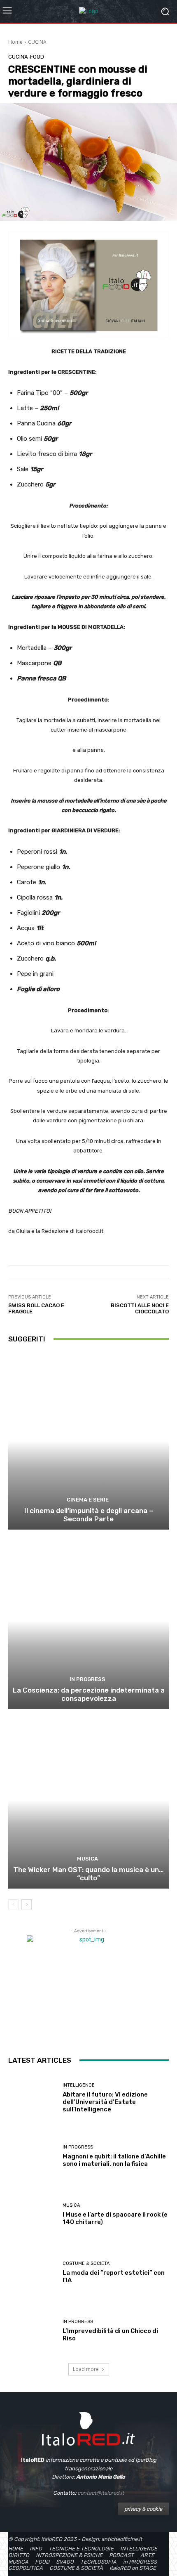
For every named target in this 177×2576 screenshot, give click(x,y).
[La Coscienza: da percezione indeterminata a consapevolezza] (88, 1621)
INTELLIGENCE (79, 2085)
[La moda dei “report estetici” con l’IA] (32, 2273)
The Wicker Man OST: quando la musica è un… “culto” (88, 1874)
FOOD (37, 57)
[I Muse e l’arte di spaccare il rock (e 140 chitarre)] (32, 2214)
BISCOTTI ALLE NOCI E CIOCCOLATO (140, 1309)
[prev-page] (13, 1905)
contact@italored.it (101, 2493)
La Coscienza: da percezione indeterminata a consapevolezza (89, 1694)
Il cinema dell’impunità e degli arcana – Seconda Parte (89, 1515)
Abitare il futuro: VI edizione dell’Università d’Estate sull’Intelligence (105, 2102)
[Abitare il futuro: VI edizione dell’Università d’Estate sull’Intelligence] (32, 2098)
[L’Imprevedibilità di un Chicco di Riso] (32, 2331)
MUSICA (87, 1859)
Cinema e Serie (88, 1500)
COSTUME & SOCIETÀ (86, 2263)
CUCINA (37, 42)
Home (15, 42)
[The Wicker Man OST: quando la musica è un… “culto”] (88, 1800)
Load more (86, 2369)
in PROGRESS (87, 1679)
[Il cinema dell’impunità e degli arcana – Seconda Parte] (88, 1441)
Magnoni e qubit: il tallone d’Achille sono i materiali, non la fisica (114, 2160)
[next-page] (27, 1905)
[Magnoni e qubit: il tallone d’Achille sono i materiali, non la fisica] (32, 2156)
